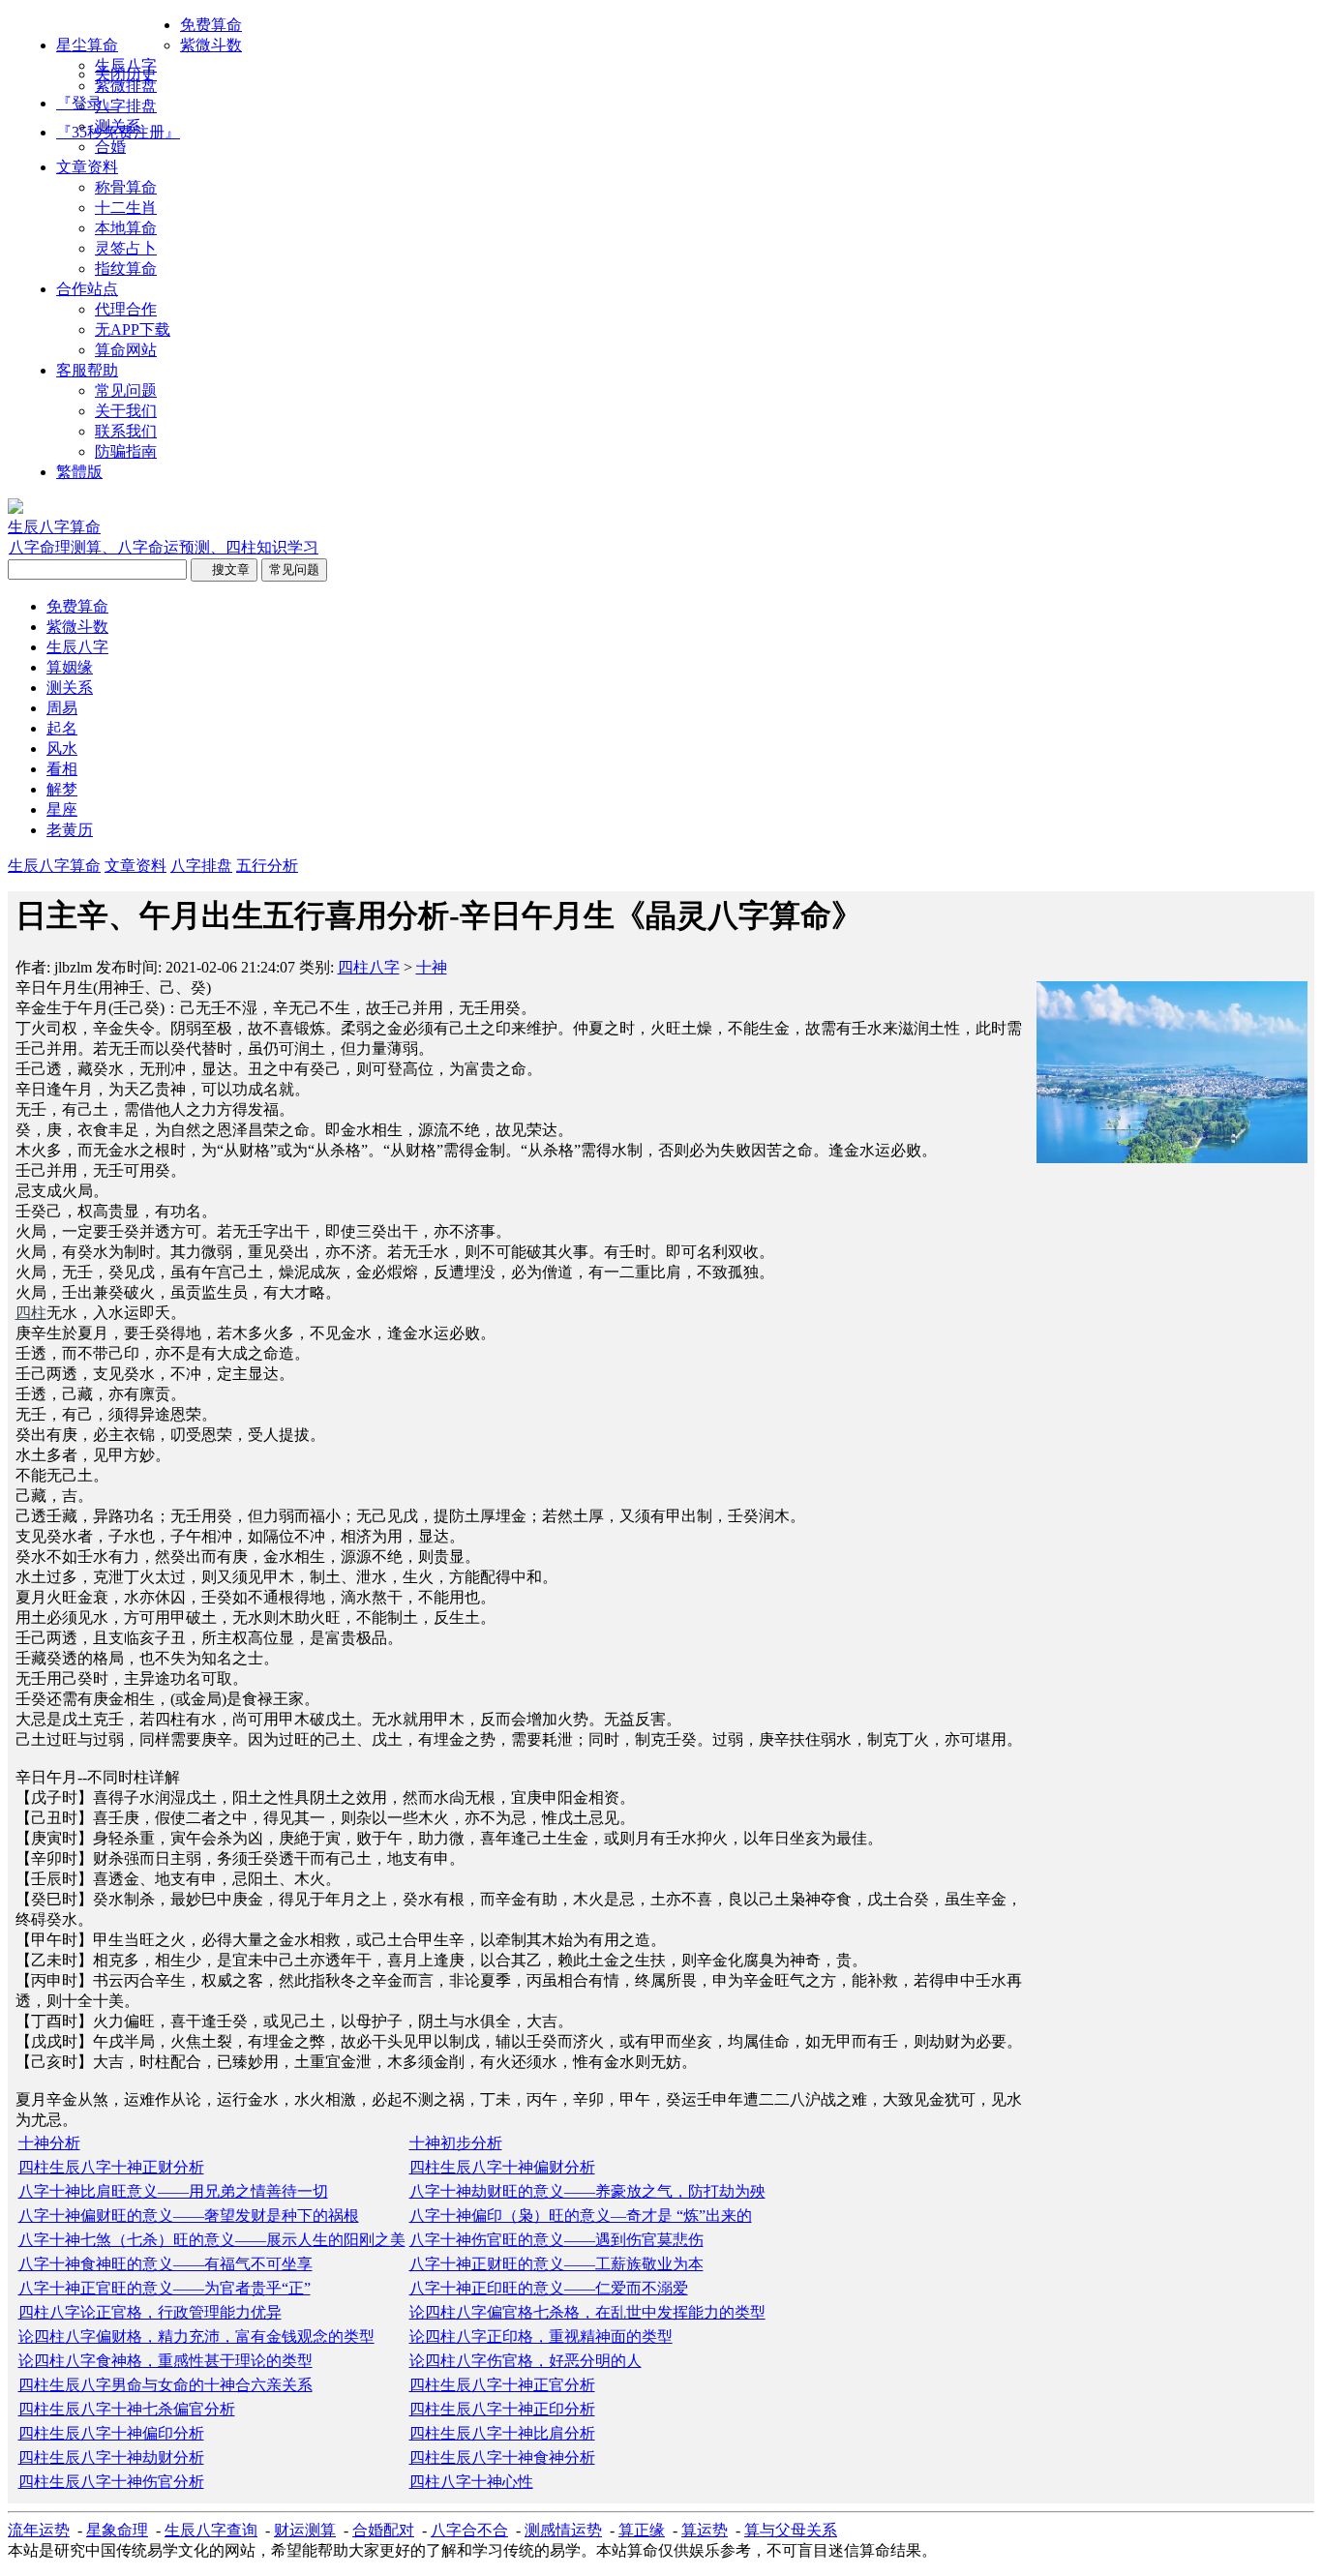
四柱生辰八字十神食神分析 (502, 2457)
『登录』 (87, 103)
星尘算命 (87, 45)
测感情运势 (563, 2530)
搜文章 (224, 569)
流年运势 (39, 2530)
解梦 (62, 789)
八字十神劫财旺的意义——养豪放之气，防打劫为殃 (587, 2191)
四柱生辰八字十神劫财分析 (111, 2457)
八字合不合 (469, 2530)
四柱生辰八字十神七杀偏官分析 (127, 2409)
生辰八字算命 (54, 866)
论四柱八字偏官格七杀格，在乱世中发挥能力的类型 (587, 2312)
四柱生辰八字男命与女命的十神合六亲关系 (165, 2385)
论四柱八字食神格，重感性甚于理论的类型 (165, 2361)
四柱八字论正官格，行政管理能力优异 (150, 2312)
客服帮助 (87, 370)
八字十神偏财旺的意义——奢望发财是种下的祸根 (189, 2216)
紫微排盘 (126, 86)
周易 (62, 708)
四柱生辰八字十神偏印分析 (111, 2433)
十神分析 (49, 2143)
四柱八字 (369, 967)
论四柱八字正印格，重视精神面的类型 (541, 2336)
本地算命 (126, 228)
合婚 (110, 147)
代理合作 (126, 309)
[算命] (15, 509)
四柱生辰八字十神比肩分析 (502, 2433)
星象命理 (117, 2530)
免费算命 (211, 25)
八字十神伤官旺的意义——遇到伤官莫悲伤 (556, 2240)
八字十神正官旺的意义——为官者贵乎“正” (165, 2288)
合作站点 (87, 289)
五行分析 (267, 866)
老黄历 (70, 830)
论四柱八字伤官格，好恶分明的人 (526, 2361)
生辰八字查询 (211, 2530)
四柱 (31, 1313)
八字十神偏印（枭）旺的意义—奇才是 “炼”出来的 (581, 2216)
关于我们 (126, 411)
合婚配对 (383, 2530)
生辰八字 (126, 65)
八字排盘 (126, 106)
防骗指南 (126, 451)
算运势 (705, 2530)
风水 (62, 749)
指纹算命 (126, 269)
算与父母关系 (791, 2530)
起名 (62, 728)
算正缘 (642, 2530)
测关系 (118, 126)
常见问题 (126, 390)
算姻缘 (70, 667)
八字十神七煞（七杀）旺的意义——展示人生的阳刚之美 (212, 2240)
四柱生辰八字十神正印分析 (502, 2409)
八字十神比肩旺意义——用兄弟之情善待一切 (173, 2191)
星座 (62, 809)
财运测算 (305, 2530)
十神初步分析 (456, 2143)
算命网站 (126, 350)
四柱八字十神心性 (471, 2482)
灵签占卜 (126, 248)
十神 (432, 967)
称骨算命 (126, 187)
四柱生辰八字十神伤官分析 (111, 2482)
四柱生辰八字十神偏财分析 (502, 2167)
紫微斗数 (211, 45)
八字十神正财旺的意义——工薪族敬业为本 (556, 2264)
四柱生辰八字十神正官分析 (502, 2385)
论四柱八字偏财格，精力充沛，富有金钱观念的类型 (196, 2336)
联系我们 (126, 431)
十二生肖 (126, 208)
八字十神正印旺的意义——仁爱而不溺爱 (549, 2288)
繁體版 (79, 472)
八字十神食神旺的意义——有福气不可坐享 (165, 2264)
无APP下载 (133, 329)
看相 (62, 769)
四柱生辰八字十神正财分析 (111, 2167)
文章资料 (87, 167)
